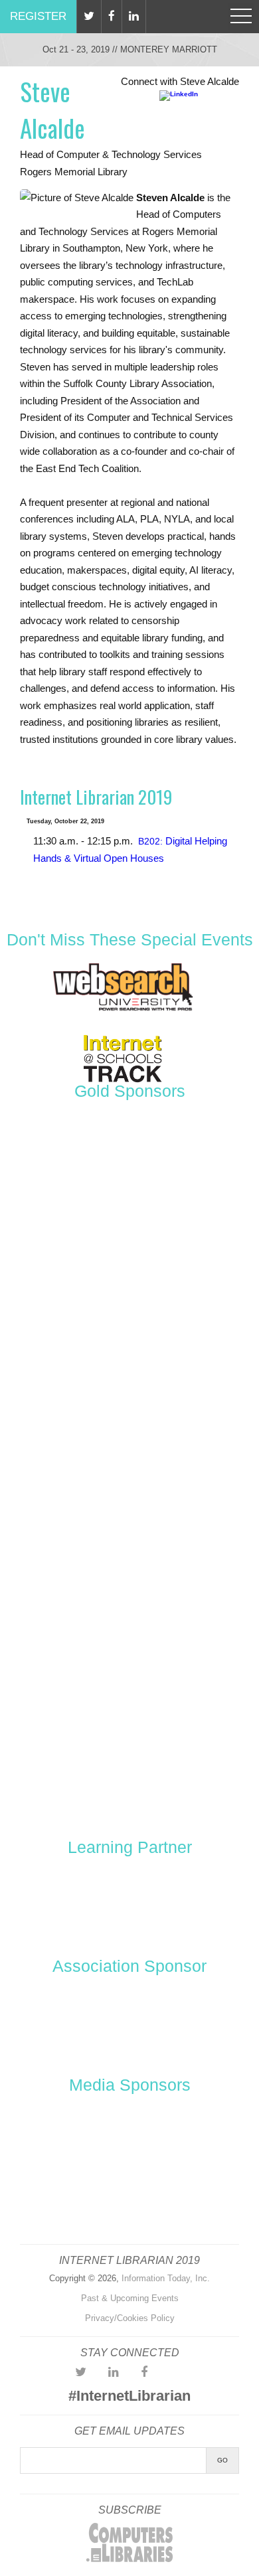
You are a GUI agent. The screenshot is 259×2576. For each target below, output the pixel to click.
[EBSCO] (129, 1469)
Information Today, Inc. (166, 2278)
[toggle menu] (241, 17)
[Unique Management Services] (129, 1768)
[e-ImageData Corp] (129, 1569)
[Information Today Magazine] (181, 2142)
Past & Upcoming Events (130, 2298)
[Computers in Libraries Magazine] (79, 2142)
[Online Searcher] (181, 2202)
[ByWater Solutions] (129, 1370)
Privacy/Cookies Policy (130, 2318)
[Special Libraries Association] (129, 1903)
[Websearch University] (123, 1010)
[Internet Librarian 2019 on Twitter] (81, 2372)
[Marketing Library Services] (79, 2202)
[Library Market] (129, 1668)
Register (38, 16)
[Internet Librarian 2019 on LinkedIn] (114, 2372)
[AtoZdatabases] (129, 1170)
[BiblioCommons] (129, 1270)
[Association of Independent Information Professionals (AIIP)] (129, 2023)
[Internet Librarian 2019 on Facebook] (144, 2372)
